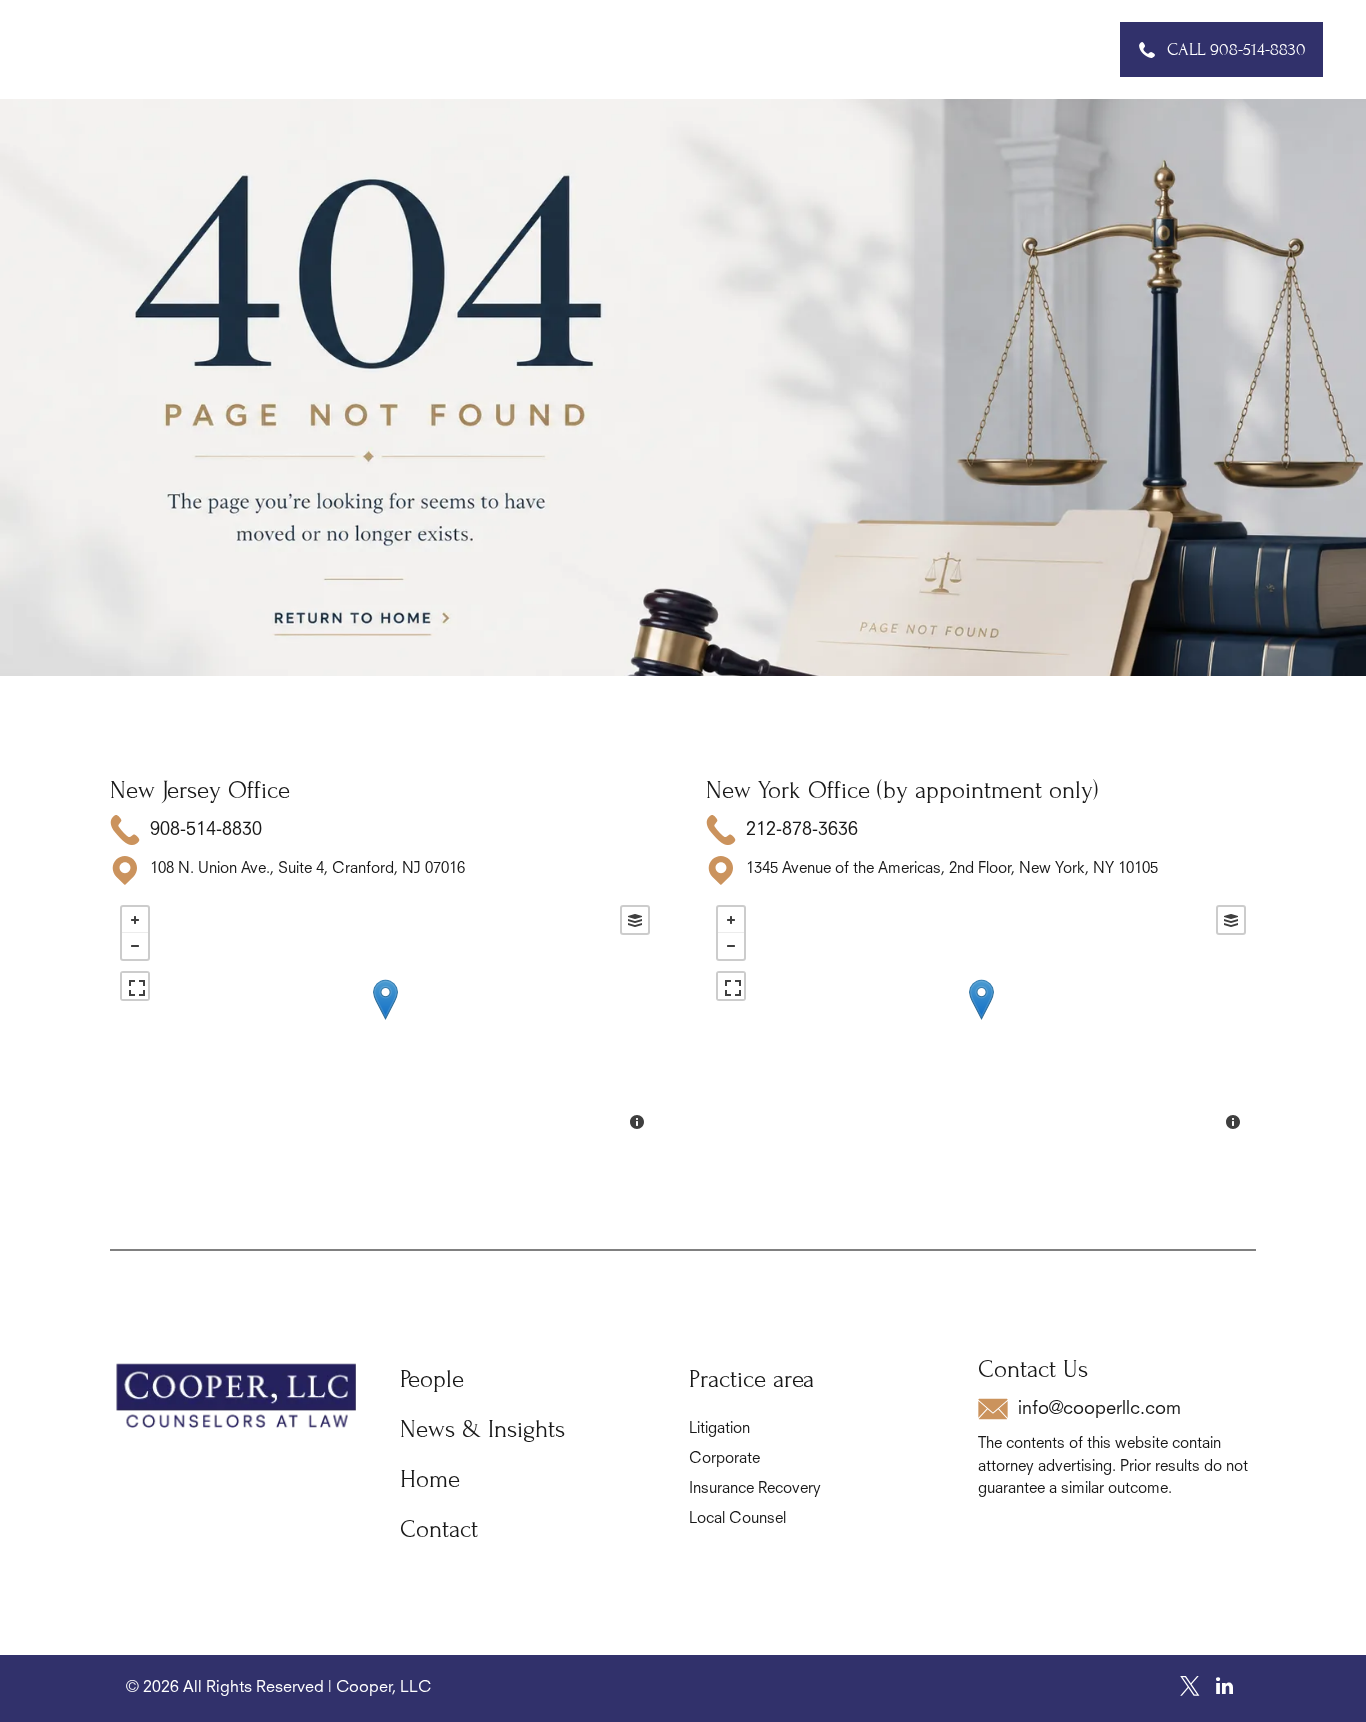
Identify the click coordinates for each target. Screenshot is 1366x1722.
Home (430, 1479)
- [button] (135, 946)
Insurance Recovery (755, 1489)
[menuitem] (388, 49)
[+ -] (385, 1020)
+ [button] (135, 920)
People (432, 1379)
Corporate (724, 1459)
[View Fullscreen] (135, 986)
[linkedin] (1225, 1688)
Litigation (719, 1429)
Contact (439, 1529)
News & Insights (482, 1429)
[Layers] (635, 920)
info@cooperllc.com (1099, 1409)
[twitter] (1190, 1688)
